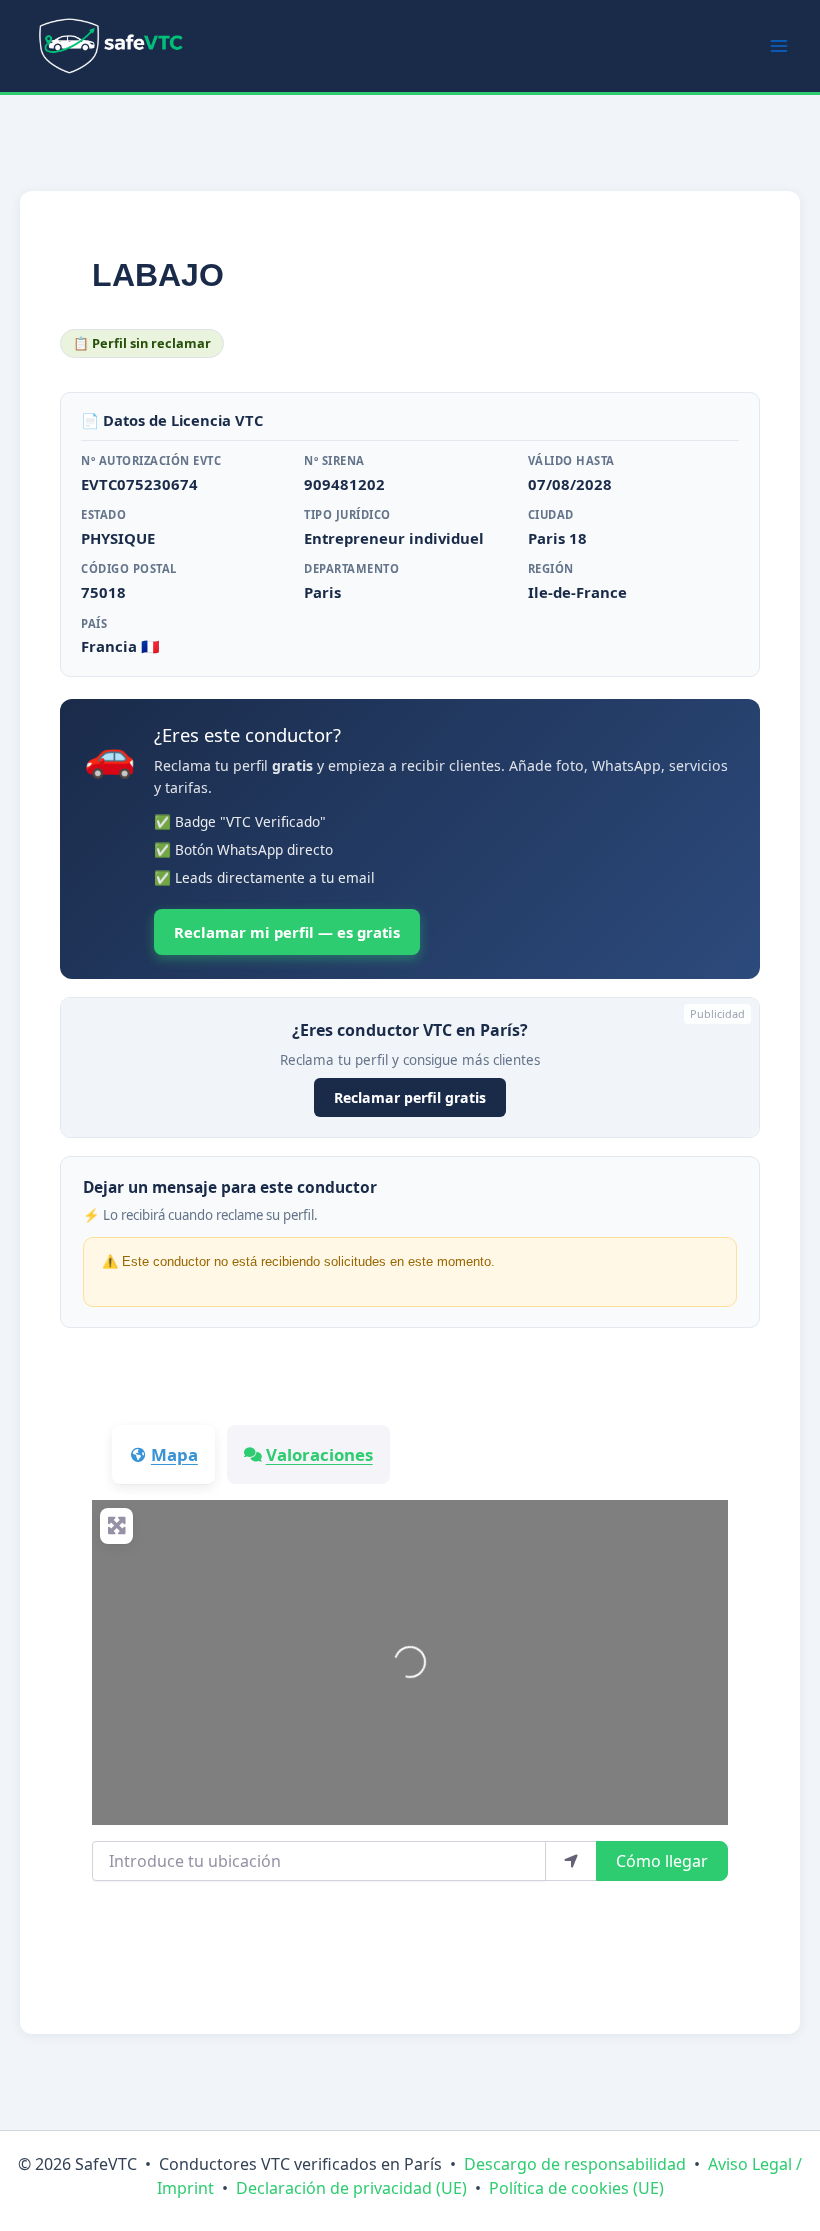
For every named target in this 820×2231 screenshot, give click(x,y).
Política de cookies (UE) (576, 2188)
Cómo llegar (662, 1861)
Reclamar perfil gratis (410, 1097)
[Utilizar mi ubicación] (571, 1861)
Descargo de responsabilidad (575, 2164)
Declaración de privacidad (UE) (351, 2188)
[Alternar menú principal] (779, 46)
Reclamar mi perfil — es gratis (287, 932)
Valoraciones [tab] (319, 1454)
